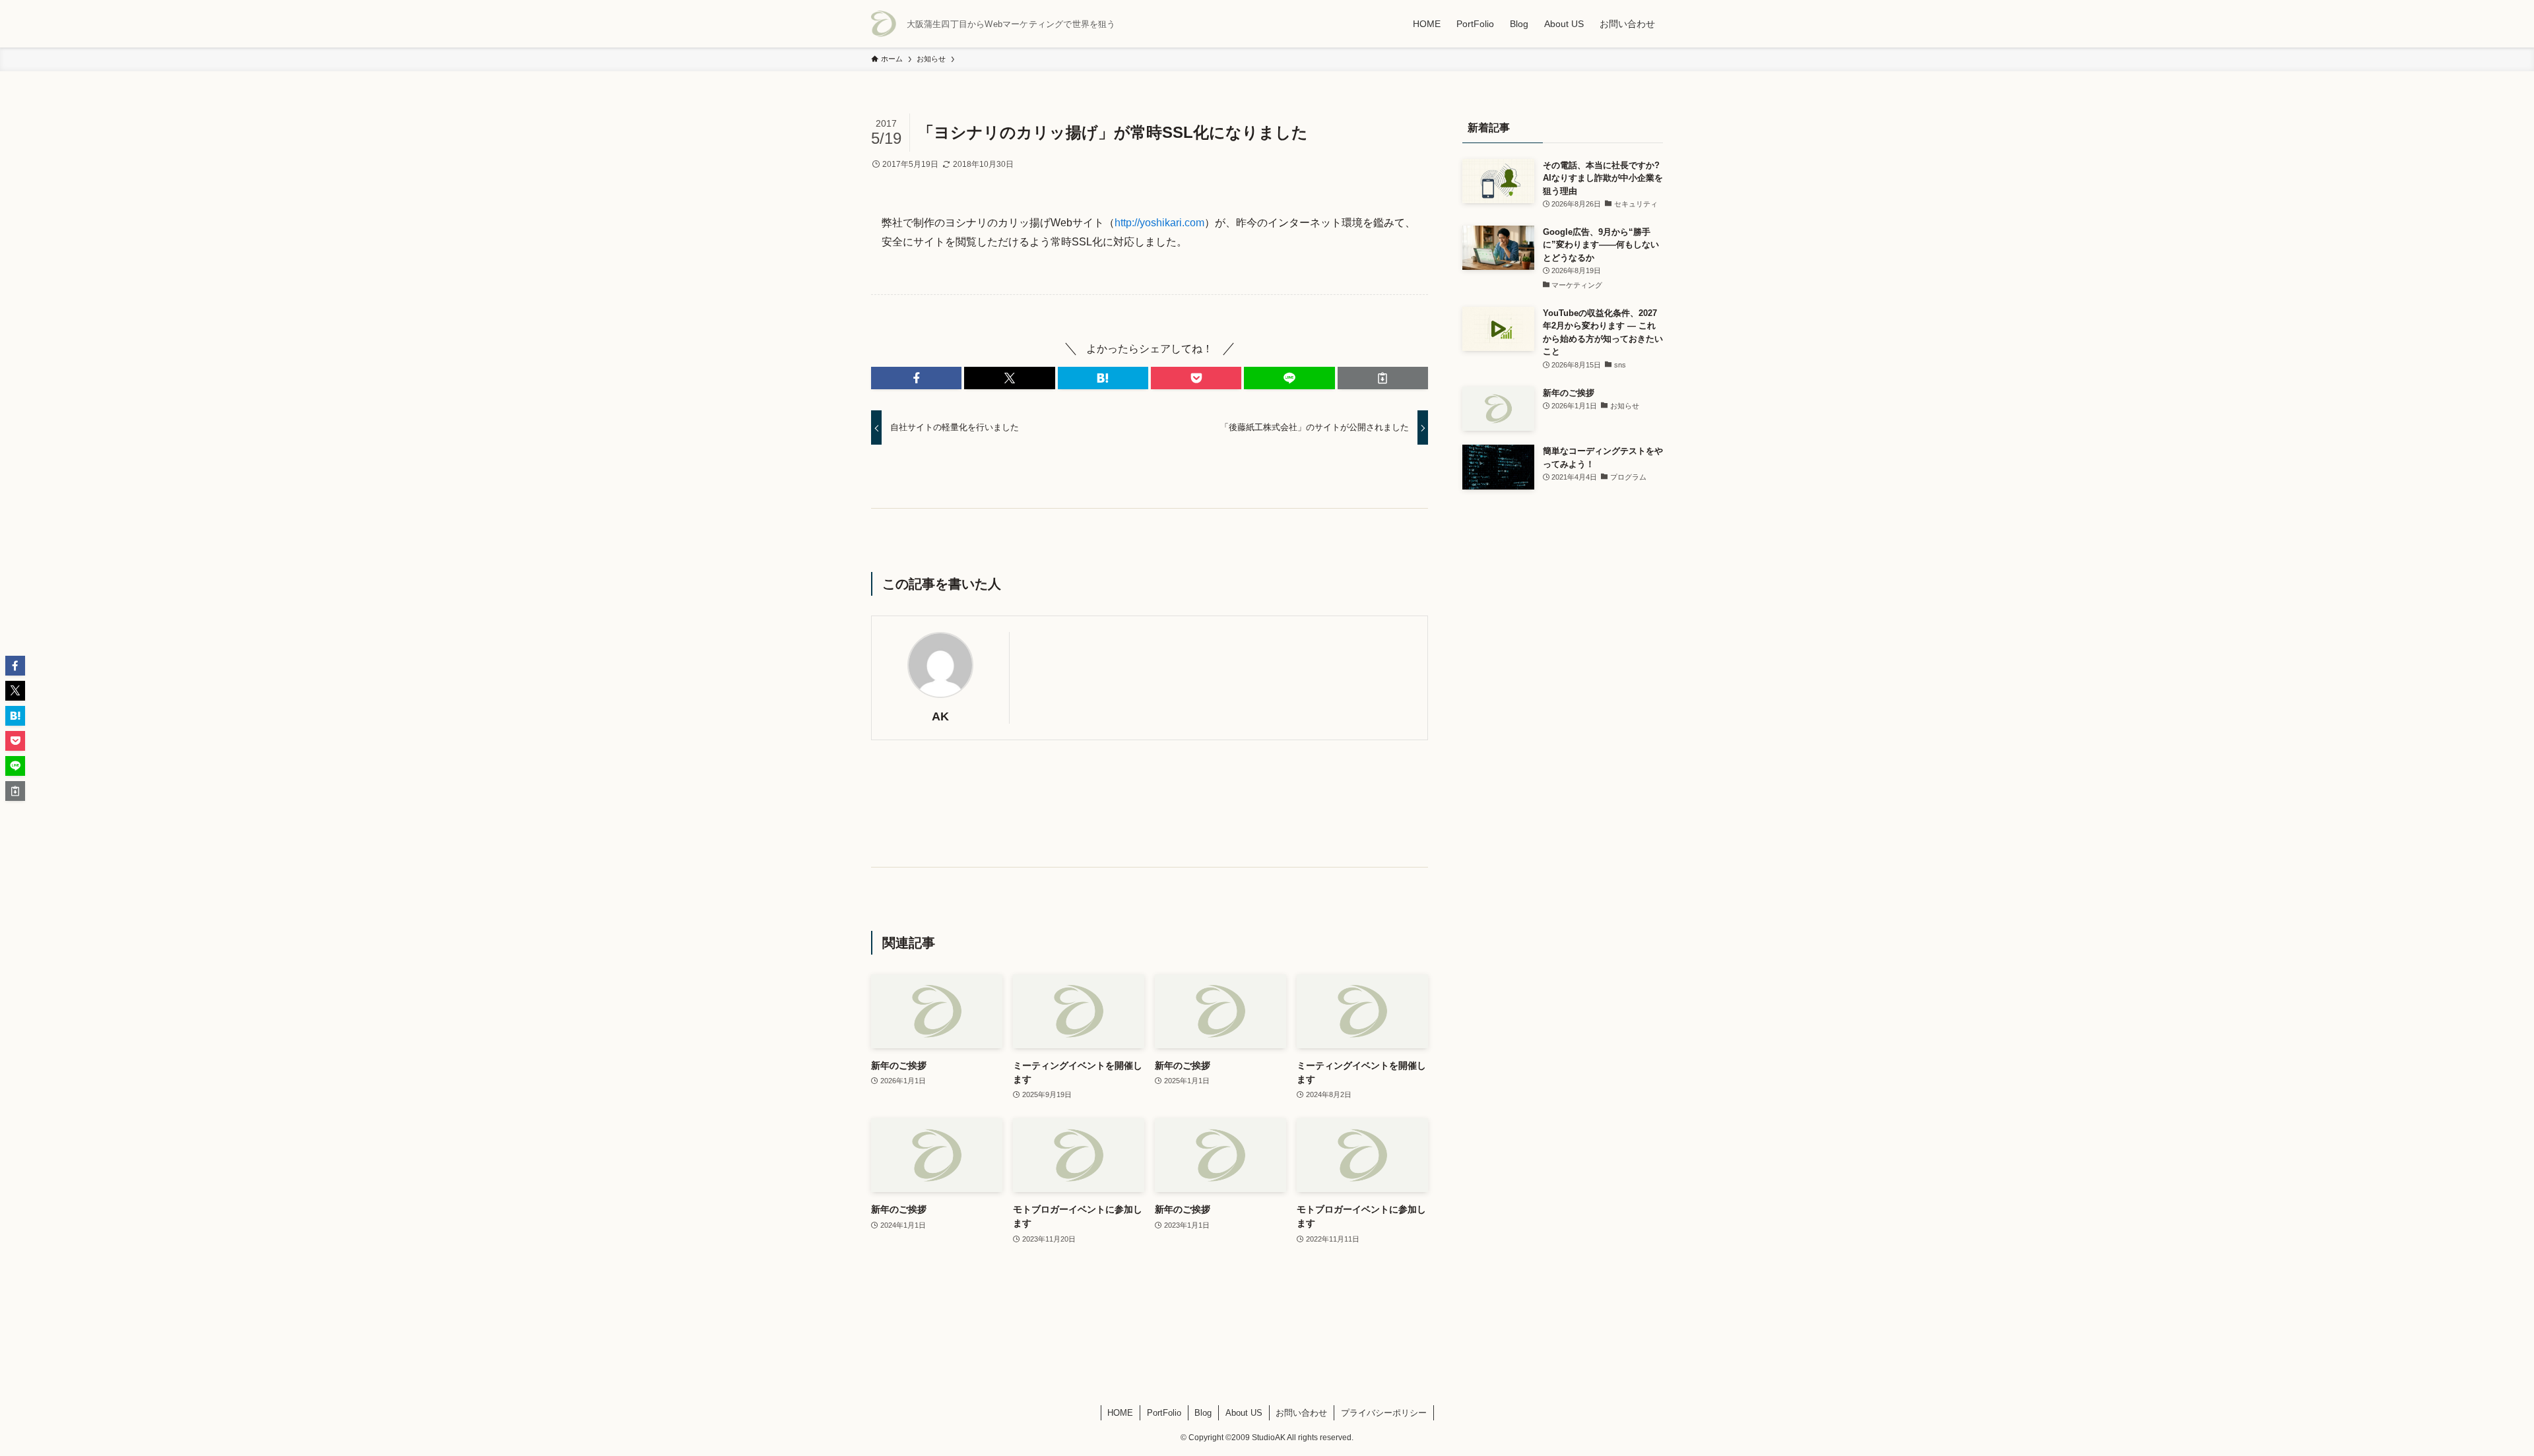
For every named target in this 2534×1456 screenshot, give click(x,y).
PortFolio (1164, 1413)
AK (940, 716)
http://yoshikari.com (1159, 223)
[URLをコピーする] (1383, 378)
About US (1244, 1413)
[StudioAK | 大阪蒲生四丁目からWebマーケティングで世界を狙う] (884, 24)
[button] (916, 378)
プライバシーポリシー (1384, 1413)
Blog (1203, 1413)
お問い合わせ (1301, 1413)
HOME (1120, 1413)
